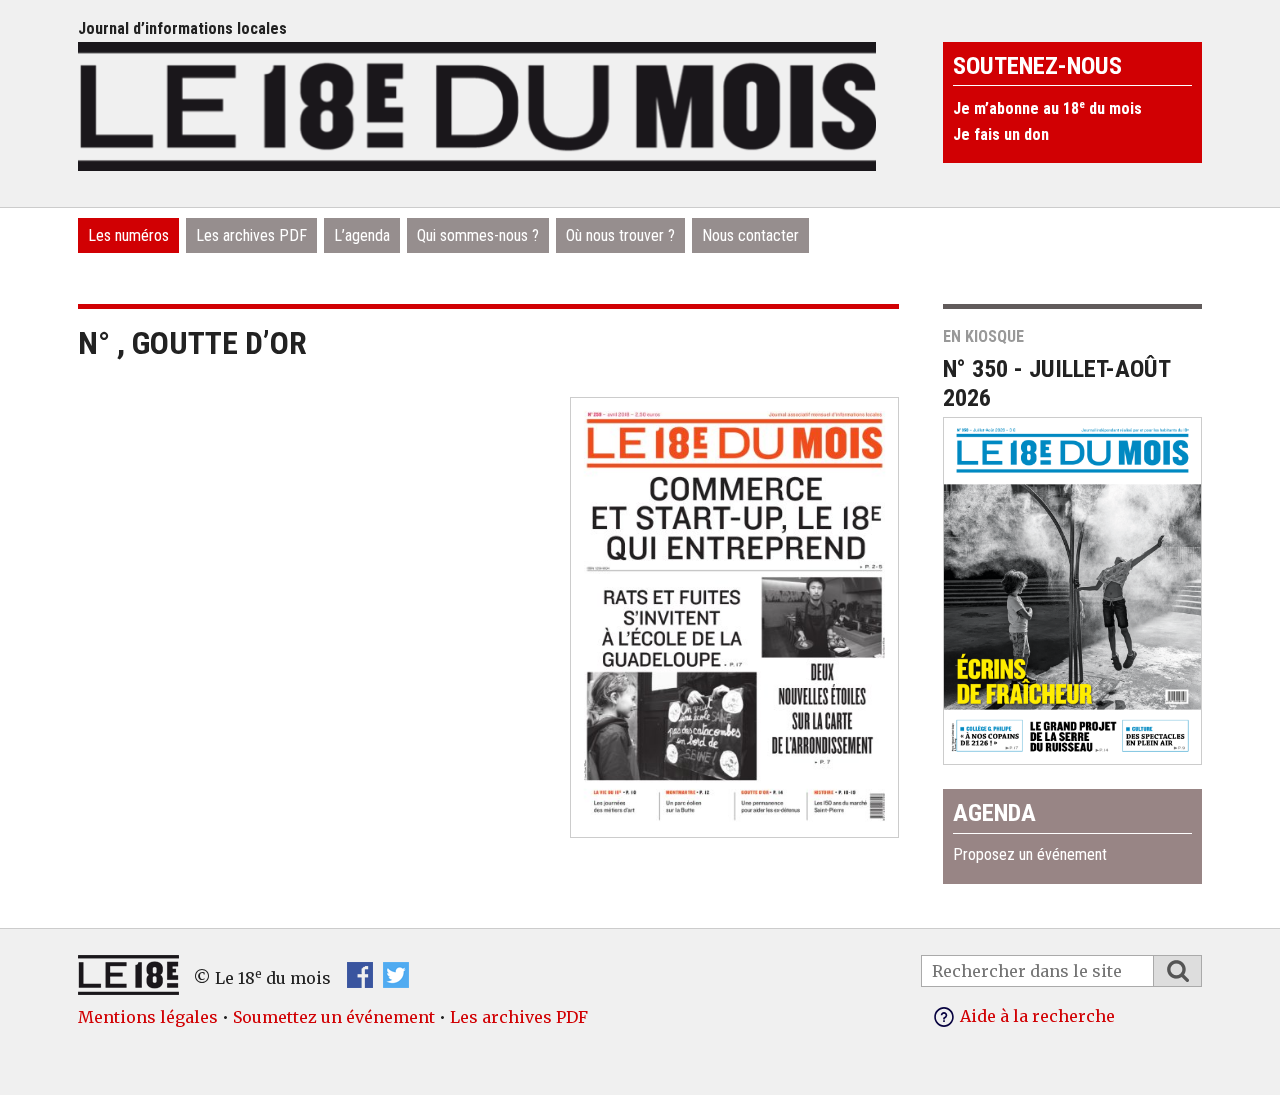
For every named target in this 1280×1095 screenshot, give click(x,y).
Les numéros (128, 235)
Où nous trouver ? (620, 235)
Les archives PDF (251, 235)
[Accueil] (477, 104)
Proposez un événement (1030, 854)
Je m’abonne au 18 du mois (1047, 108)
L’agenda (362, 235)
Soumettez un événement (334, 1017)
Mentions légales (148, 1017)
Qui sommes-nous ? (478, 235)
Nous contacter (750, 235)
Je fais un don (1001, 134)
